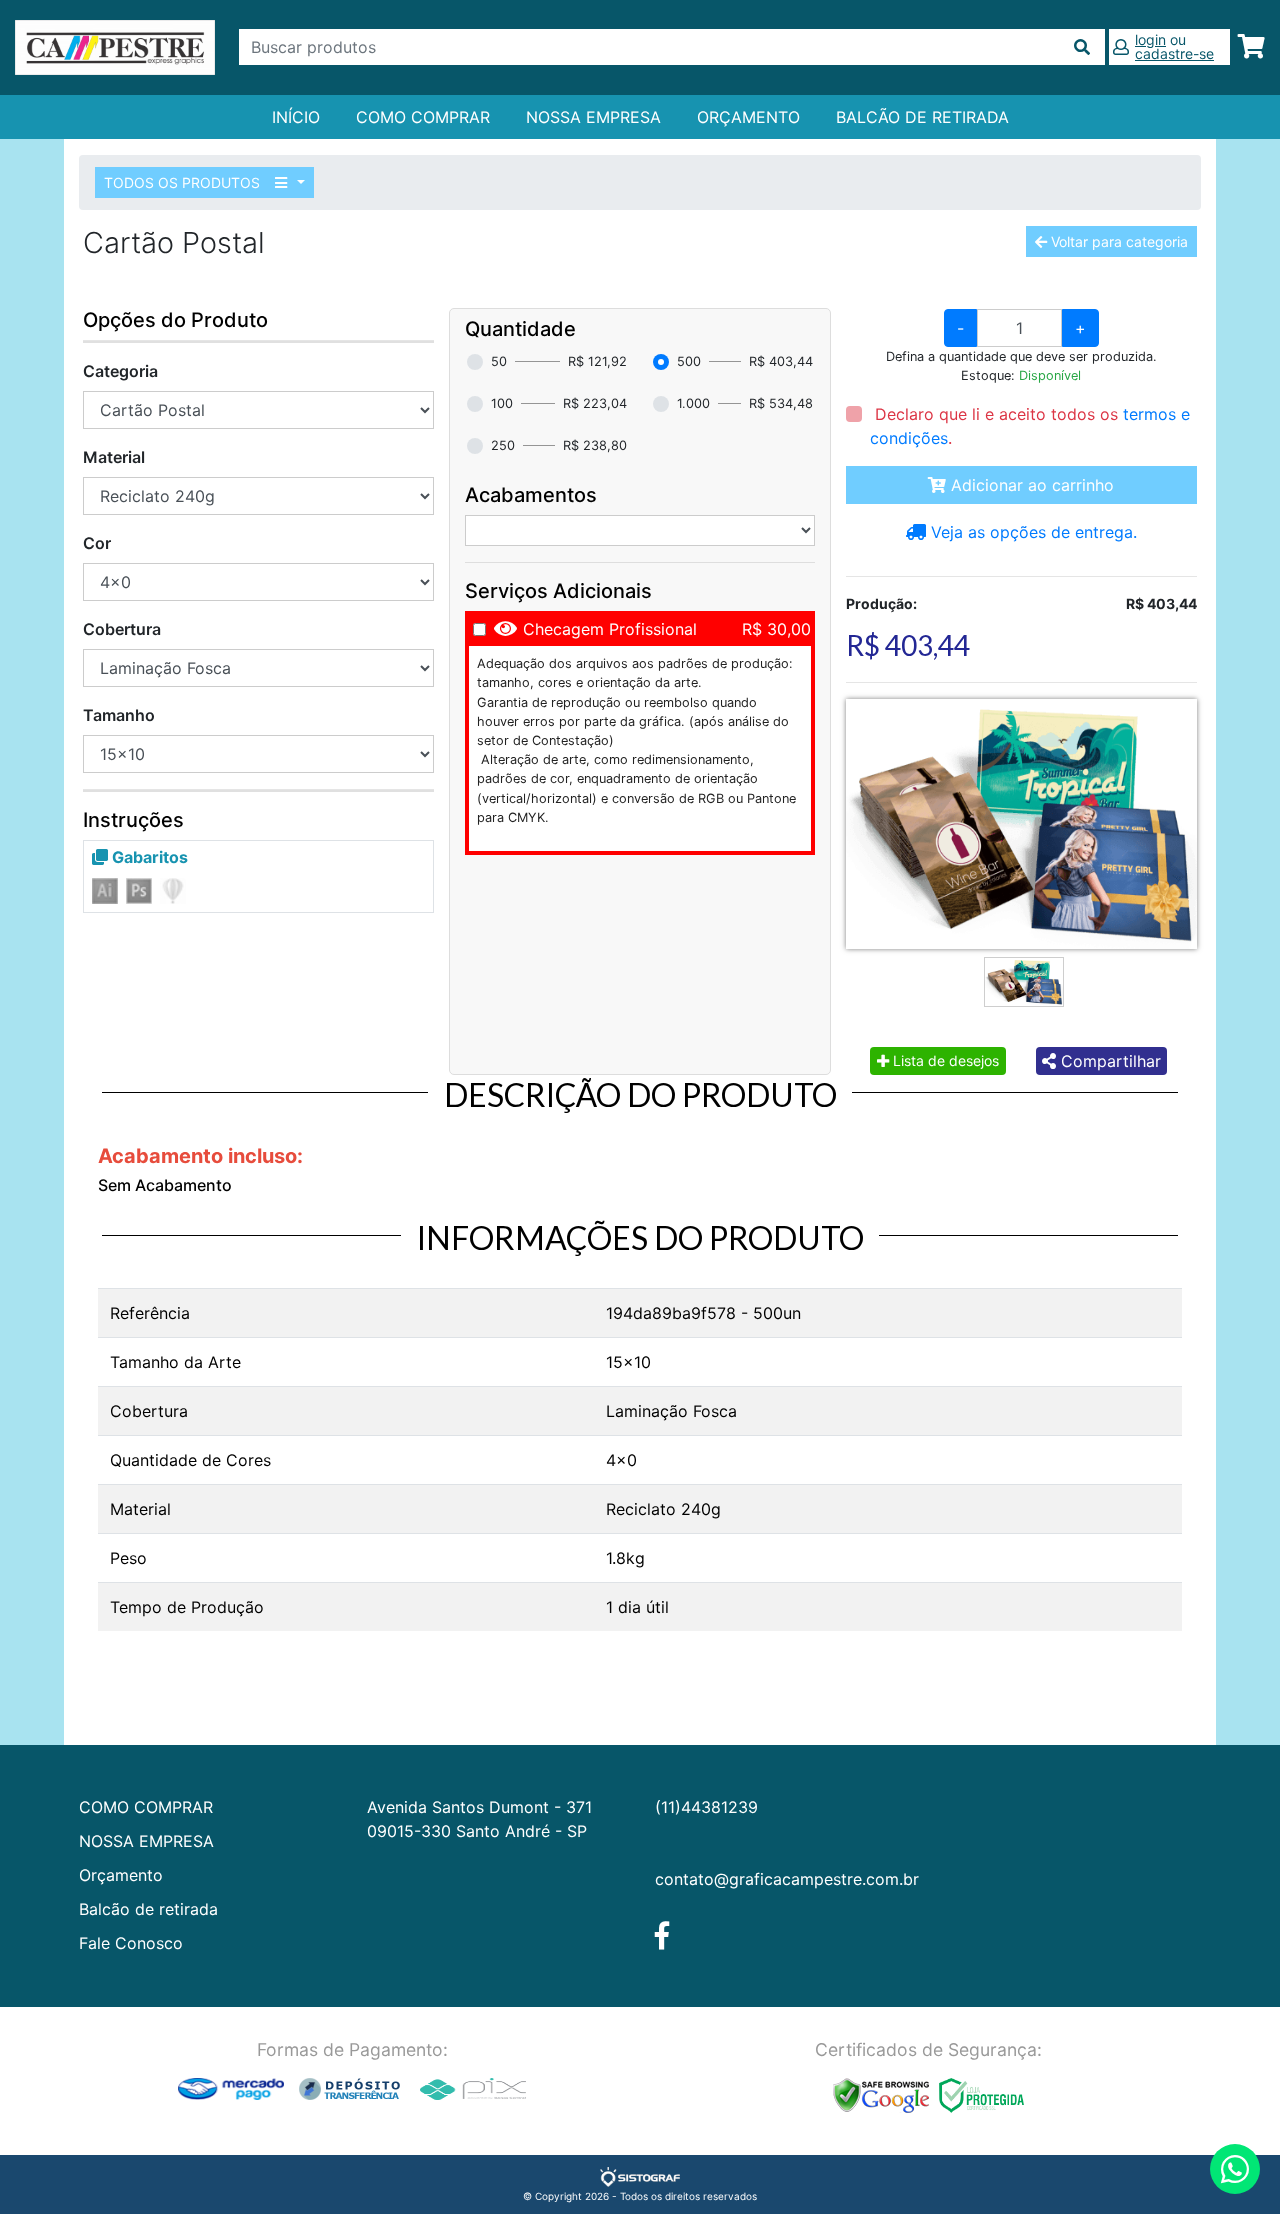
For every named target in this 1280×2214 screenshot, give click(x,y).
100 (502, 403)
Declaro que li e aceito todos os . (1030, 426)
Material (114, 457)
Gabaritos (148, 857)
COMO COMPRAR (423, 117)
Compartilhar (1108, 1061)
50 (499, 361)
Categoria (120, 371)
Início (296, 117)
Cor (97, 543)
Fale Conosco (131, 1943)
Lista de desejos (944, 1060)
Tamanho (119, 715)
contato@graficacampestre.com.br (787, 1879)
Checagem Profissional (610, 629)
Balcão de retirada (148, 1909)
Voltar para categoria (1117, 241)
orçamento (748, 117)
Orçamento (121, 1875)
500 (689, 361)
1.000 (693, 403)
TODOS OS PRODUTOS (184, 182)
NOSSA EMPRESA (593, 117)
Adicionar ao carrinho (1030, 485)
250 (503, 445)
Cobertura (122, 629)
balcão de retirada (922, 117)
